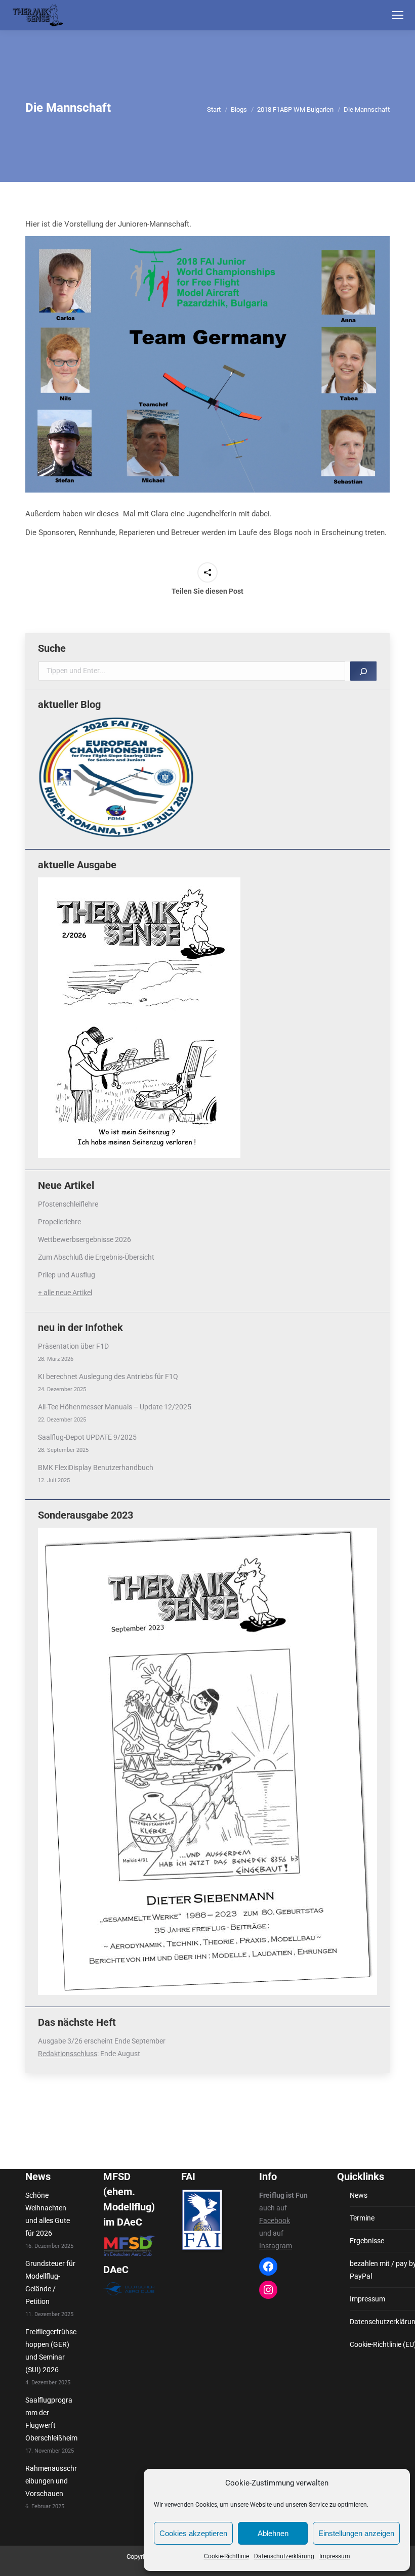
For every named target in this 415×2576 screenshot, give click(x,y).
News (359, 2195)
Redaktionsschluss (68, 2054)
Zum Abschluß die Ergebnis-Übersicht (96, 1257)
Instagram (276, 2246)
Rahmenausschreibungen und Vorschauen (51, 2481)
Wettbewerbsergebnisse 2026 (85, 1239)
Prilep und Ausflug (67, 1275)
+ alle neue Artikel (65, 1293)
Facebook (275, 2220)
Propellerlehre (59, 1222)
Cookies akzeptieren (193, 2533)
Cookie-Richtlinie (226, 2556)
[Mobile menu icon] (398, 15)
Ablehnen (273, 2533)
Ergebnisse (367, 2241)
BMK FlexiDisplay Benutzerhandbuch (96, 1468)
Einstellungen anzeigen (356, 2533)
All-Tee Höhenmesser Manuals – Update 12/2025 (115, 1407)
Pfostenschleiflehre (68, 1204)
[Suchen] (363, 671)
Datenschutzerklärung (284, 2556)
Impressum (335, 2556)
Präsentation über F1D (73, 1346)
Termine (362, 2218)
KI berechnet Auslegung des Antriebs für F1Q (108, 1376)
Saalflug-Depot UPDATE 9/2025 (87, 1437)
